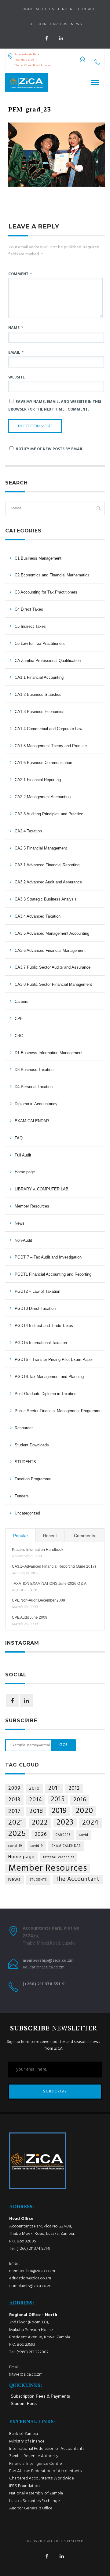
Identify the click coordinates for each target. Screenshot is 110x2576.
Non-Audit (23, 1240)
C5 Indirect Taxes (30, 626)
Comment (20, 274)
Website (16, 377)
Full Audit (23, 1155)
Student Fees (24, 2403)
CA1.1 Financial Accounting (39, 677)
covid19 (37, 1846)
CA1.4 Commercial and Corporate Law (48, 729)
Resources (24, 1428)
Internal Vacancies (59, 1857)
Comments (84, 1536)
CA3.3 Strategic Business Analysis (46, 899)
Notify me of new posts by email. (50, 449)
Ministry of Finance (27, 2441)
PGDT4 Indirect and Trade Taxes (44, 1326)
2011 (54, 1788)
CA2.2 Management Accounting (43, 797)
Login (26, 9)
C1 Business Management (38, 558)
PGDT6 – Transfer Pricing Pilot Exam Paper (54, 1359)
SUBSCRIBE (55, 2092)
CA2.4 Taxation (28, 831)
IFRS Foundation (24, 2486)
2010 (34, 1789)
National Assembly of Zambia (36, 2493)
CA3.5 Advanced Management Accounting (52, 933)
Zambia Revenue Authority (34, 2456)
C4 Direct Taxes (29, 609)
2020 (84, 1811)
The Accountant (78, 1879)
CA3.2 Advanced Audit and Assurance (48, 882)
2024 (90, 1823)
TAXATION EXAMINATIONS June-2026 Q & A (49, 1584)
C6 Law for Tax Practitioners (40, 643)
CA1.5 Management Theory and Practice (51, 746)
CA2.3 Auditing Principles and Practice (49, 814)
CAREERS (63, 1835)
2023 (65, 1823)
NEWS (76, 24)
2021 (16, 1823)
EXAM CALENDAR (32, 1121)
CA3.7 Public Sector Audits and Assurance (53, 967)
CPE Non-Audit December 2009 (38, 1600)
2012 (74, 1788)
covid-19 (15, 1846)
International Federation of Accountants (47, 2449)
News (20, 1223)
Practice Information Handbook (38, 1550)
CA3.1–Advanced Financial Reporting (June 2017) (54, 1566)
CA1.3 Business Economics (40, 712)
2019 (59, 1811)
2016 (80, 1800)
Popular (21, 1536)
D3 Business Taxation (34, 1070)
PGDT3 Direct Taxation (35, 1308)
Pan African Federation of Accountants (45, 2471)
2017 (15, 1812)
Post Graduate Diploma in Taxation (46, 1394)
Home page (25, 1172)
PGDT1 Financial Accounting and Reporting (53, 1274)
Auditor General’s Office (31, 2508)
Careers (59, 24)
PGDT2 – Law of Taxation (37, 1291)
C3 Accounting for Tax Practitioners (46, 592)
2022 (40, 1823)
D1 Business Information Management (49, 1053)
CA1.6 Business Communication (43, 763)
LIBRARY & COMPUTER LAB (42, 1189)
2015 (58, 1800)
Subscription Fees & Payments (40, 2396)
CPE (19, 1019)
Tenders (66, 9)
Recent (50, 1536)
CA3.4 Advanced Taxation (38, 916)
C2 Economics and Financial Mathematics (52, 575)
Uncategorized (27, 1513)
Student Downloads (32, 1445)
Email (16, 353)
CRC (19, 1036)
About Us (45, 9)
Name (16, 328)
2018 (36, 1812)
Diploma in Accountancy (36, 1104)
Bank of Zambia (24, 2434)
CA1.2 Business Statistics (38, 694)
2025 (17, 1834)
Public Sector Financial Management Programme (58, 1411)
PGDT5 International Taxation (41, 1343)
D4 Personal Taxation (34, 1087)
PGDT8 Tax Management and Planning (49, 1377)
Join (42, 24)
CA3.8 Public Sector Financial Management (53, 984)
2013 (14, 1800)
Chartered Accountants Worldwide (42, 2478)
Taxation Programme (33, 1479)
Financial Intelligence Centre (36, 2464)
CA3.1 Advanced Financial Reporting (47, 865)
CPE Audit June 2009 (30, 1617)
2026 (41, 1834)
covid (84, 1835)
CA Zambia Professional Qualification (48, 661)
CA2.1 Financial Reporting (38, 780)
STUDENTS (25, 1462)
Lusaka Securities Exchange (35, 2501)
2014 (36, 1800)
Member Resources (32, 1206)
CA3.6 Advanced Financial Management (50, 950)
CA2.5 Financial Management (41, 848)
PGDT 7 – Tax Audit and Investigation (48, 1257)
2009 (14, 1789)
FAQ (19, 1138)
